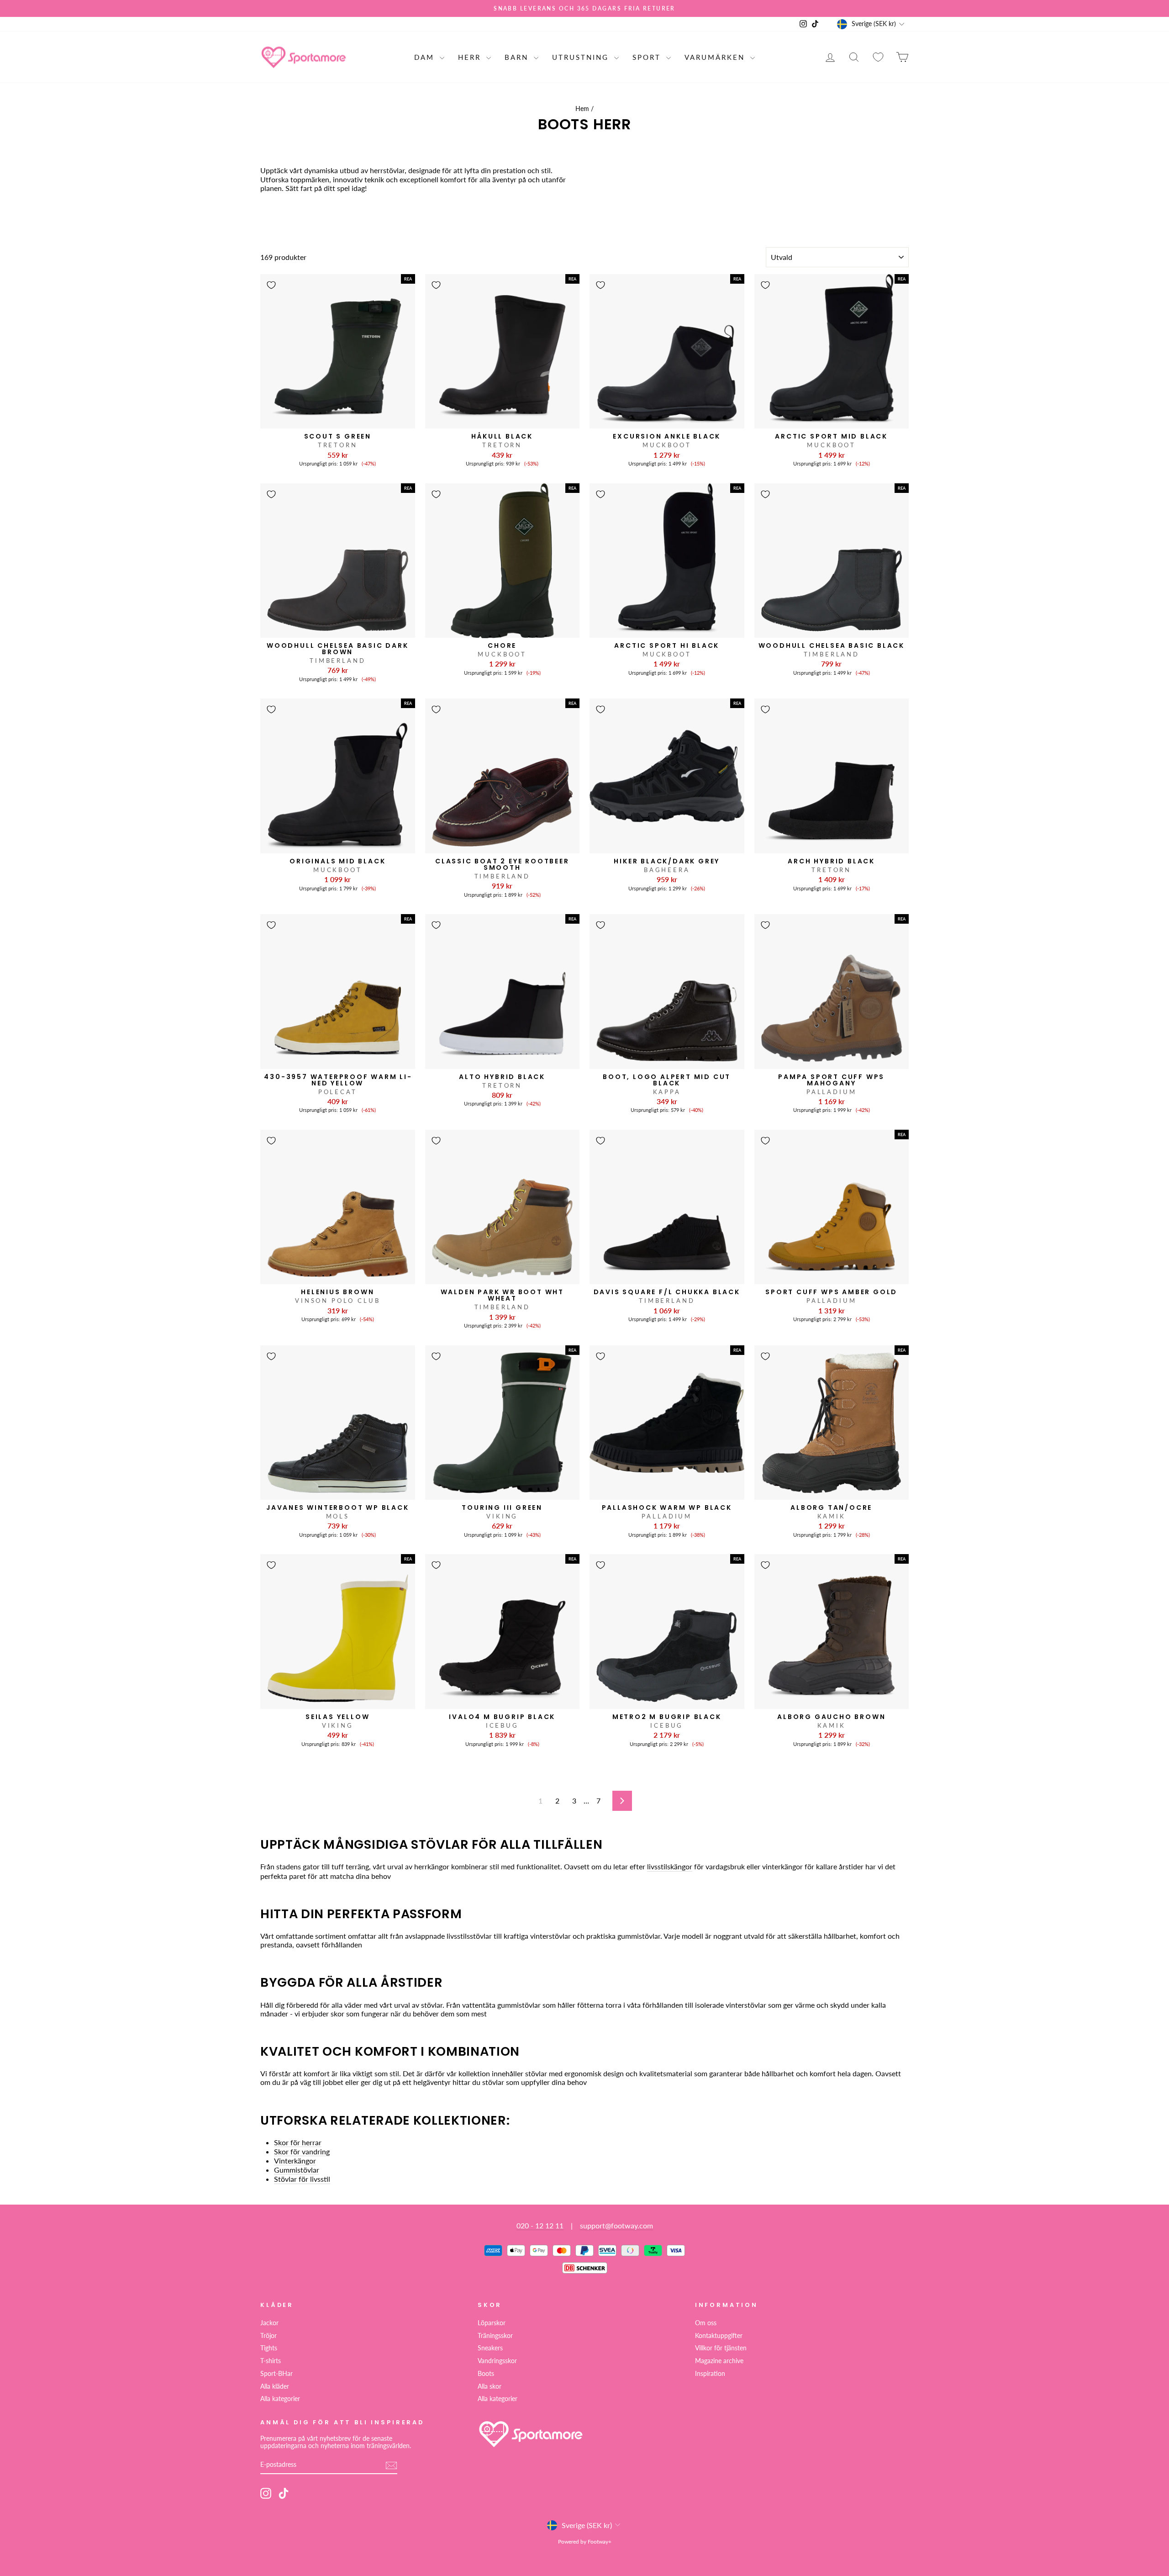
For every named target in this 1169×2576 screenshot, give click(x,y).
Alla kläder (275, 2386)
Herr (471, 57)
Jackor (269, 2323)
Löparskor (492, 2323)
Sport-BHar (276, 2374)
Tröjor (269, 2336)
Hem (582, 109)
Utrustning (582, 57)
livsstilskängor (670, 1866)
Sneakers (490, 2348)
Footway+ (600, 2542)
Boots (486, 2374)
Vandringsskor (497, 2361)
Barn (518, 57)
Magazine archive (719, 2361)
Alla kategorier (280, 2399)
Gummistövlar (297, 2170)
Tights (269, 2348)
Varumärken (716, 57)
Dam (426, 57)
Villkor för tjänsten (721, 2348)
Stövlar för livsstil (302, 2179)
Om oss (706, 2323)
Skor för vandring (302, 2151)
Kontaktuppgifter (719, 2336)
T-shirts (271, 2361)
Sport (648, 57)
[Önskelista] (878, 57)
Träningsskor (495, 2336)
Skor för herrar (298, 2142)
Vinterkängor (295, 2161)
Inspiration (710, 2374)
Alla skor (490, 2386)
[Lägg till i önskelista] (271, 285)
